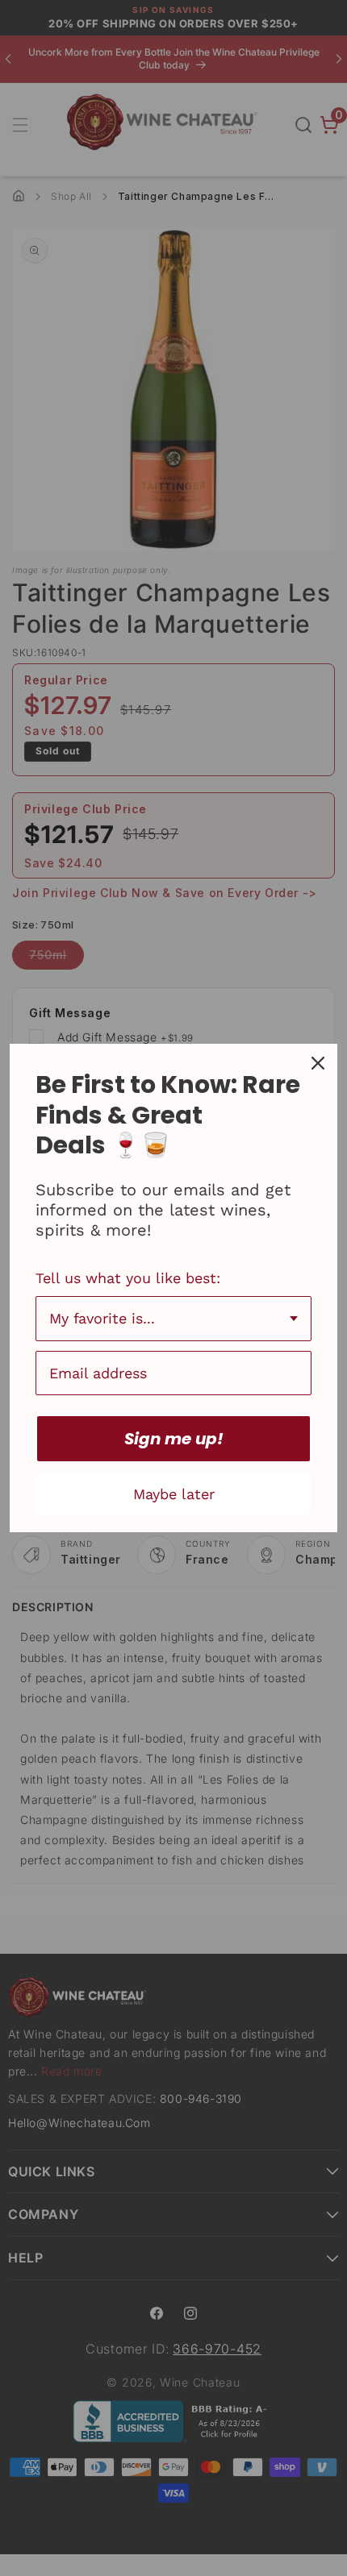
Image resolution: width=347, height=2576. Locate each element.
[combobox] (173, 1319)
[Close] (318, 1063)
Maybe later (174, 1494)
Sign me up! (174, 1439)
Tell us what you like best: (128, 1278)
